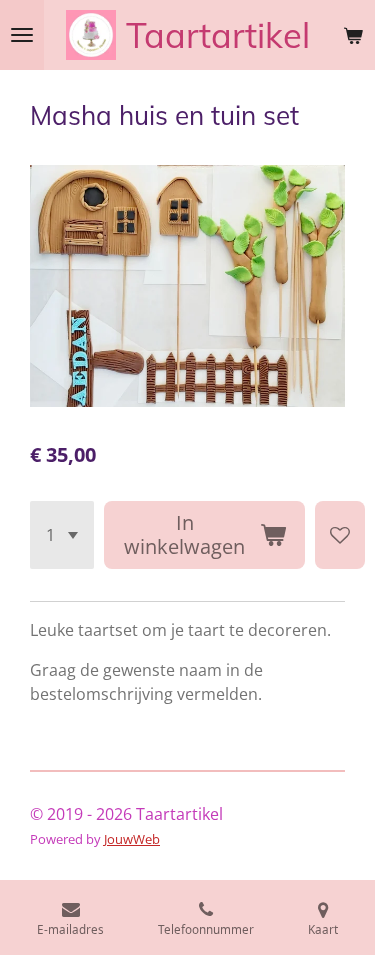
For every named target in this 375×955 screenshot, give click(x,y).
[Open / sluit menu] (22, 35)
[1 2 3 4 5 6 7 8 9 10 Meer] (62, 535)
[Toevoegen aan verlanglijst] (340, 535)
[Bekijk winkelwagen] (353, 35)
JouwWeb (132, 839)
